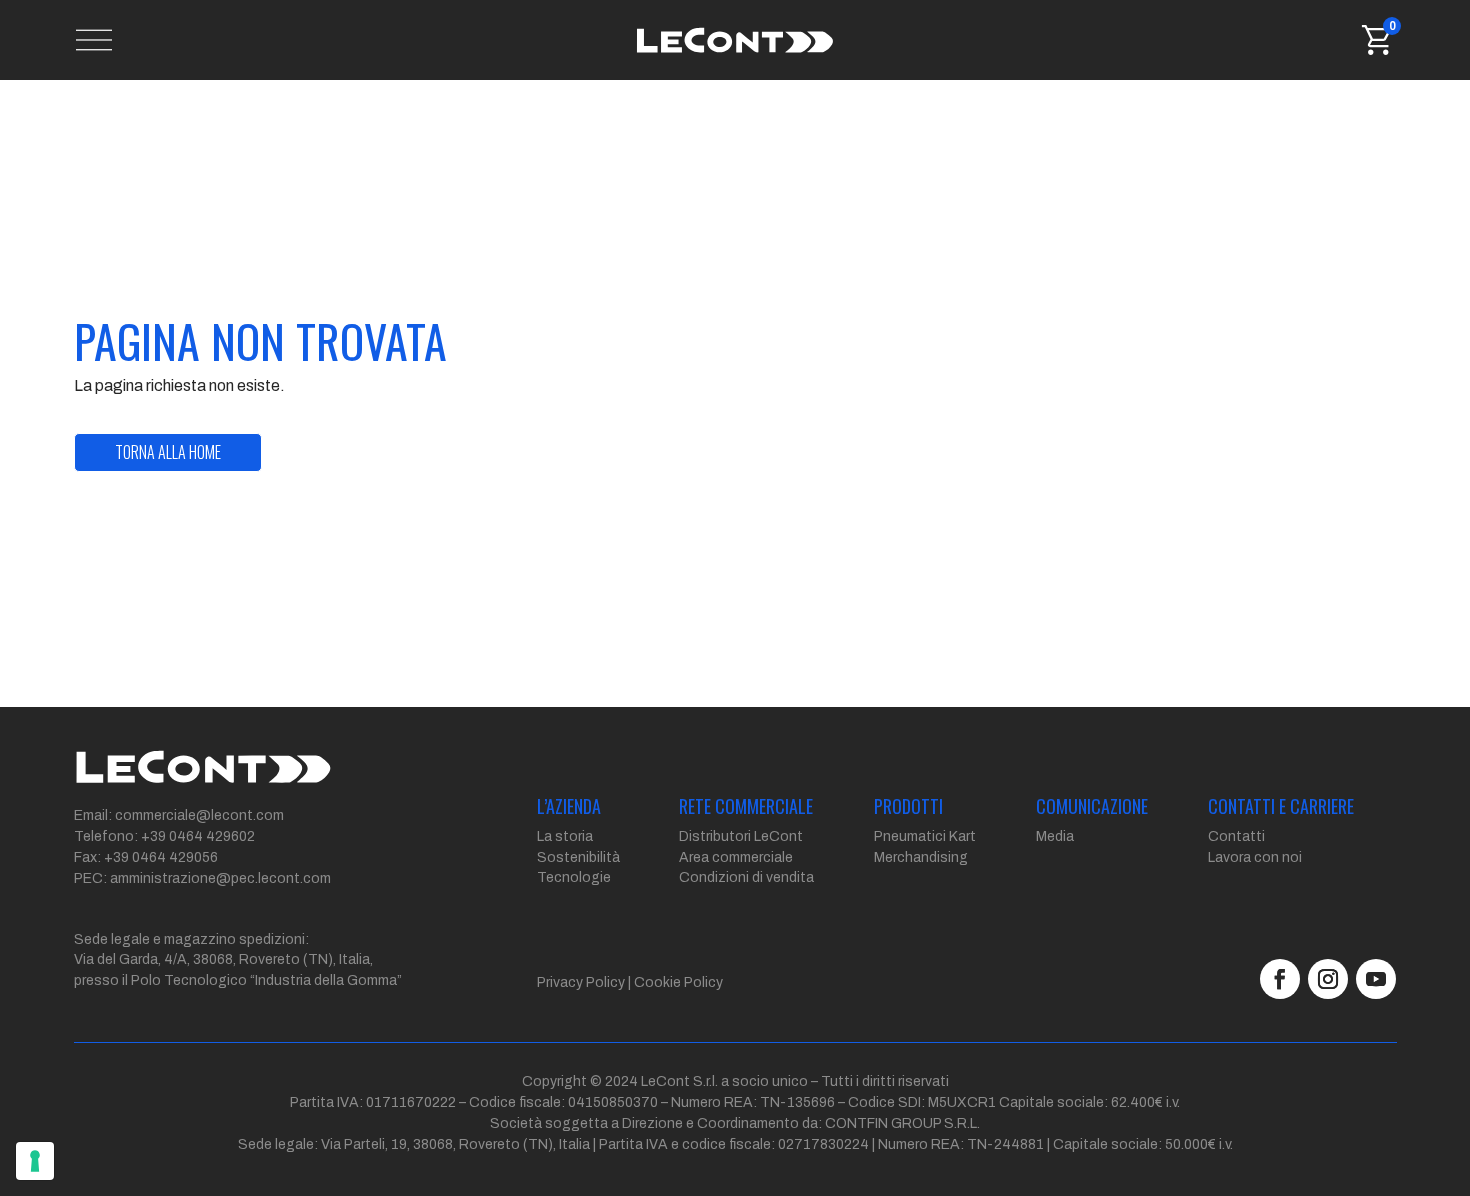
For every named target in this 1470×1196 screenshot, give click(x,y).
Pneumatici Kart (925, 836)
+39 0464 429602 (198, 836)
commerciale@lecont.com (199, 815)
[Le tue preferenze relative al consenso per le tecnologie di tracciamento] (35, 1161)
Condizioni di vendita (746, 877)
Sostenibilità (578, 857)
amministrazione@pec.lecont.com (220, 878)
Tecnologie (574, 877)
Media (1055, 836)
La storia (565, 836)
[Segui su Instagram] (1328, 979)
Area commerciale (736, 857)
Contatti (1236, 836)
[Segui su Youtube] (1376, 979)
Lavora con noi (1255, 857)
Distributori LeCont (741, 836)
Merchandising (921, 857)
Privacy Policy (581, 982)
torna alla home (168, 452)
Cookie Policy (678, 982)
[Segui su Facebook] (1280, 979)
